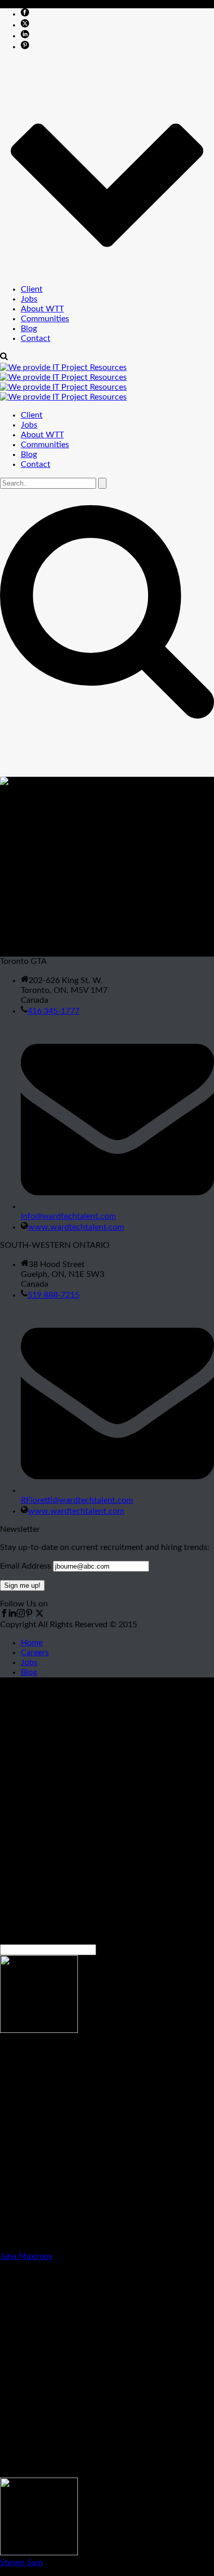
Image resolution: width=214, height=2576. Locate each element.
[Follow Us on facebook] (4, 1615)
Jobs (29, 299)
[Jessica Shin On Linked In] (25, 821)
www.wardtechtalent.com (76, 1227)
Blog (29, 329)
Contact (36, 338)
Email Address (25, 1566)
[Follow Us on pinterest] (29, 1615)
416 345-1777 (53, 1011)
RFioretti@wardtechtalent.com (77, 1500)
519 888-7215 (53, 1295)
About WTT (42, 309)
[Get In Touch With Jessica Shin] (25, 810)
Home (32, 1643)
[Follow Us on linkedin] (12, 1615)
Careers (35, 1653)
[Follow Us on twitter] (38, 1615)
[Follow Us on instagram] (21, 1615)
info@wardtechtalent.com (68, 1216)
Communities (45, 319)
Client (32, 289)
